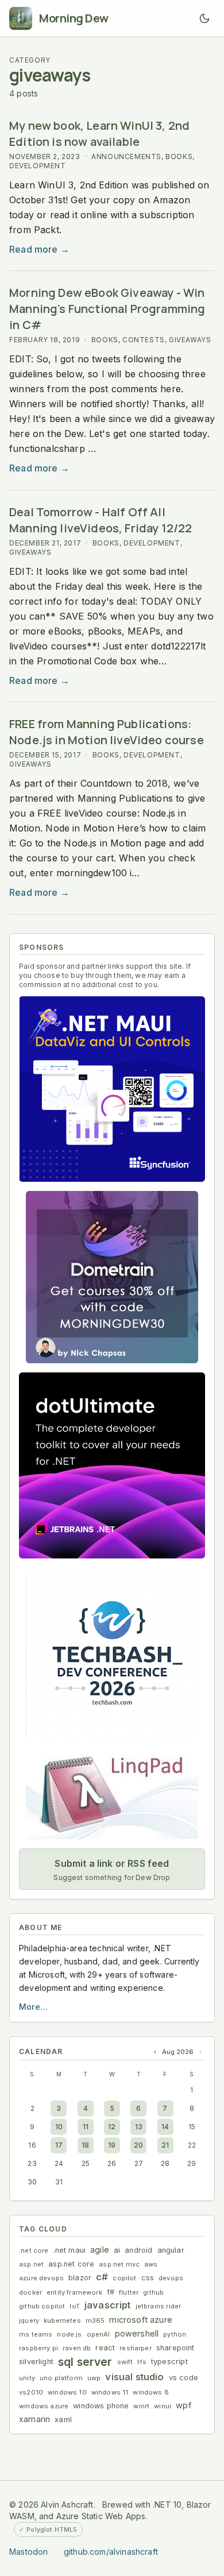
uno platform (61, 2378)
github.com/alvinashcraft (111, 2552)
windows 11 (110, 2392)
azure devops (41, 2278)
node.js (69, 2334)
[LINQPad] (112, 1794)
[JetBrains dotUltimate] (112, 1465)
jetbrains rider (159, 2306)
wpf (184, 2405)
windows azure (44, 2406)
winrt (141, 2406)
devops (171, 2278)
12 (112, 2127)
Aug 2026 (178, 2052)
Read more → (39, 249)
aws (151, 2264)
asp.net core (71, 2264)
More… (33, 2007)
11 (86, 2127)
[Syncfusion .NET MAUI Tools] (112, 1089)
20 (138, 2145)
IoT (75, 2306)
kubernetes (62, 2320)
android (138, 2250)
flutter (129, 2292)
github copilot (42, 2306)
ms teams (36, 2334)
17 (59, 2145)
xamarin (34, 2419)
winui (163, 2406)
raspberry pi (38, 2348)
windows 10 (67, 2392)
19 (112, 2145)
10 (59, 2127)
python (175, 2334)
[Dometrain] (112, 1277)
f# (111, 2292)
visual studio (134, 2377)
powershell (137, 2333)
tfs (142, 2362)
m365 (95, 2320)
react (105, 2348)
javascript (108, 2305)
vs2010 (31, 2392)
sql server (85, 2362)
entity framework (74, 2292)
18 (85, 2145)
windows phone (101, 2406)
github (153, 2292)
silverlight (36, 2362)
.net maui (70, 2250)
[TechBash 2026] (112, 1654)
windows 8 (151, 2392)
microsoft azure (141, 2320)
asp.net (31, 2264)
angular (171, 2250)
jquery (29, 2320)
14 (165, 2127)
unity (27, 2378)
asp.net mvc (119, 2264)
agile (100, 2250)
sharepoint (175, 2348)
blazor (80, 2278)
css (148, 2278)
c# (102, 2277)
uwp (94, 2378)
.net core (34, 2250)
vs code (184, 2378)
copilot (124, 2278)
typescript (169, 2362)
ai (117, 2250)
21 (165, 2145)
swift (125, 2362)
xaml (63, 2420)
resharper (136, 2348)
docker (30, 2292)
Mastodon (28, 2552)
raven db (77, 2348)
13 (139, 2127)
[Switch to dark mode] (204, 18)
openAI (99, 2334)
